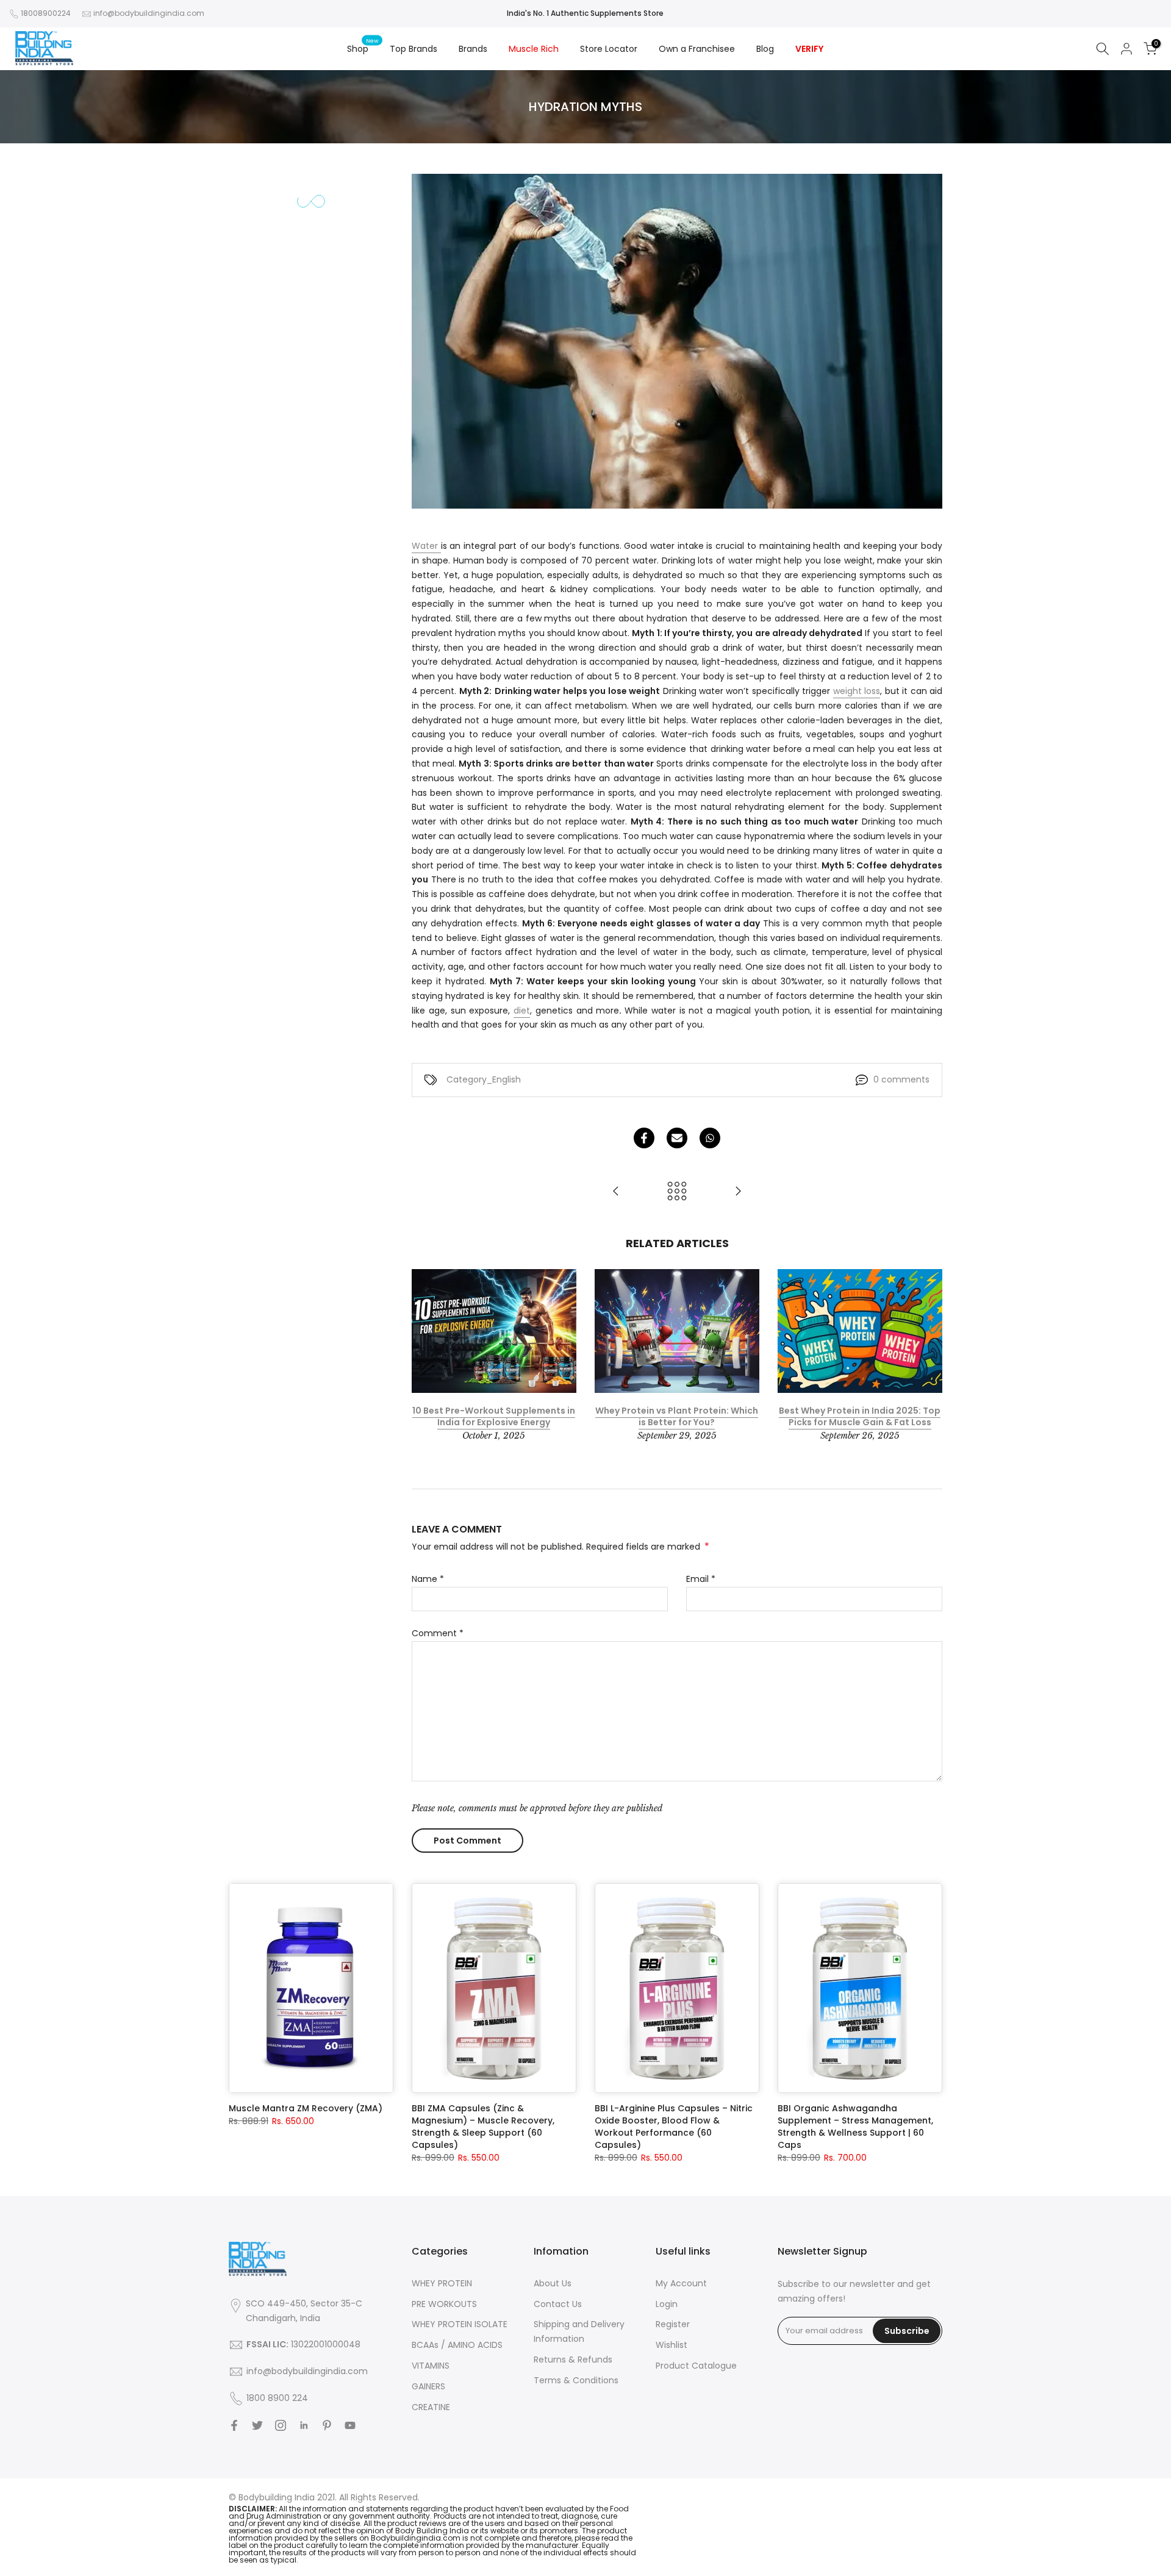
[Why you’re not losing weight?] (616, 1192)
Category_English (484, 1079)
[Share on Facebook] (644, 1138)
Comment (438, 1633)
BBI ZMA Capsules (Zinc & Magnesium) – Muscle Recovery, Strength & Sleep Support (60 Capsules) (483, 2127)
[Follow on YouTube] (350, 2425)
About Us (553, 2283)
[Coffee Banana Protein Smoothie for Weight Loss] (738, 1192)
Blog (765, 49)
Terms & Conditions (576, 2380)
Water (426, 546)
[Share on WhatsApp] (710, 1138)
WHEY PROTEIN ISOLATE (460, 2324)
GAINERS (428, 2386)
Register (673, 2324)
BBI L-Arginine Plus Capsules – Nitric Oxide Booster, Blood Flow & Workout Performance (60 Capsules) (674, 2127)
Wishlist (671, 2345)
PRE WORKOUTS (444, 2304)
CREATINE (431, 2407)
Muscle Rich (534, 49)
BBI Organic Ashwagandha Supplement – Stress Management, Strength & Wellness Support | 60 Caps (855, 2127)
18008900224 (46, 13)
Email (701, 1579)
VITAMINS (431, 2366)
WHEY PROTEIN (442, 2283)
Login (667, 2304)
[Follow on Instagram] (281, 2425)
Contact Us (558, 2304)
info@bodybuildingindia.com (149, 13)
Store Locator (609, 49)
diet (522, 1011)
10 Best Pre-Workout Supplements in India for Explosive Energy (494, 1417)
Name (428, 1579)
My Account (681, 2283)
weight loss (857, 691)
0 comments (901, 1079)
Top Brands (414, 49)
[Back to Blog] (677, 1192)
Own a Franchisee (697, 49)
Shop (363, 48)
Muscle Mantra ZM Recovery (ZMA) (306, 2108)
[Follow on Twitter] (257, 2425)
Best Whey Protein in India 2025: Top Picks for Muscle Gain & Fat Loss (860, 1417)
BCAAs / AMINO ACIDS (457, 2345)
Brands (473, 49)
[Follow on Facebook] (234, 2425)
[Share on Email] (677, 1138)
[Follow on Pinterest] (327, 2425)
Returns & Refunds (573, 2360)
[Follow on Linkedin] (304, 2425)
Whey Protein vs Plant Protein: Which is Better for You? (677, 1417)
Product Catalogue (696, 2366)
